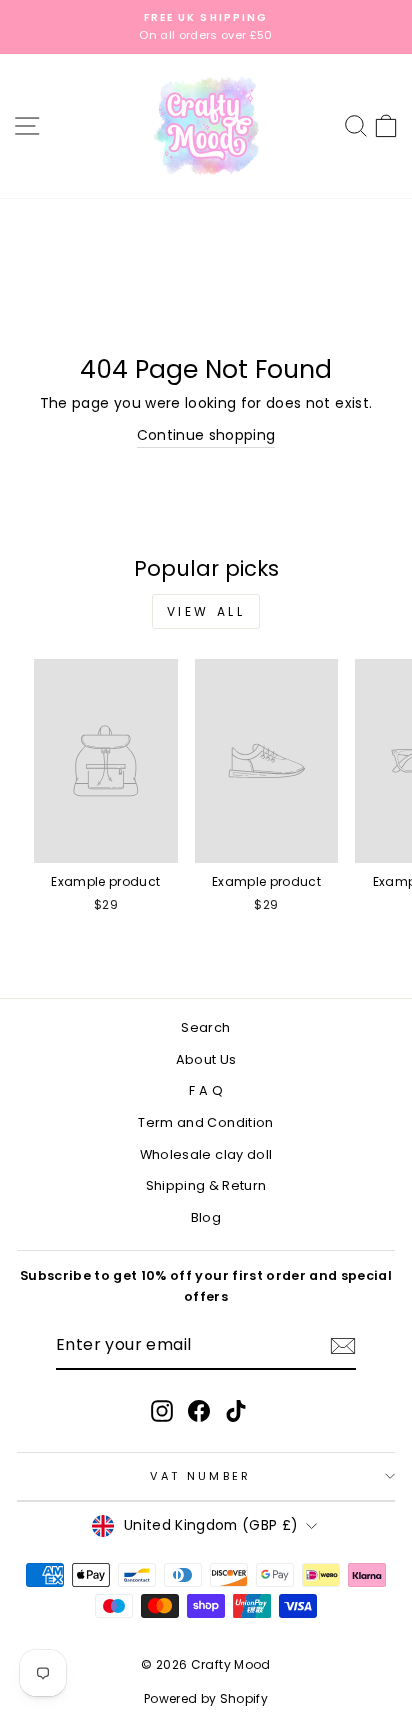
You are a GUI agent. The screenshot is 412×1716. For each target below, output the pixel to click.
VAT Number (200, 1476)
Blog (206, 1217)
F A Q (206, 1090)
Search (205, 1027)
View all (206, 611)
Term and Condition (205, 1122)
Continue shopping (206, 435)
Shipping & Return (206, 1185)
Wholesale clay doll (206, 1154)
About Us (206, 1059)
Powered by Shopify (206, 1698)
